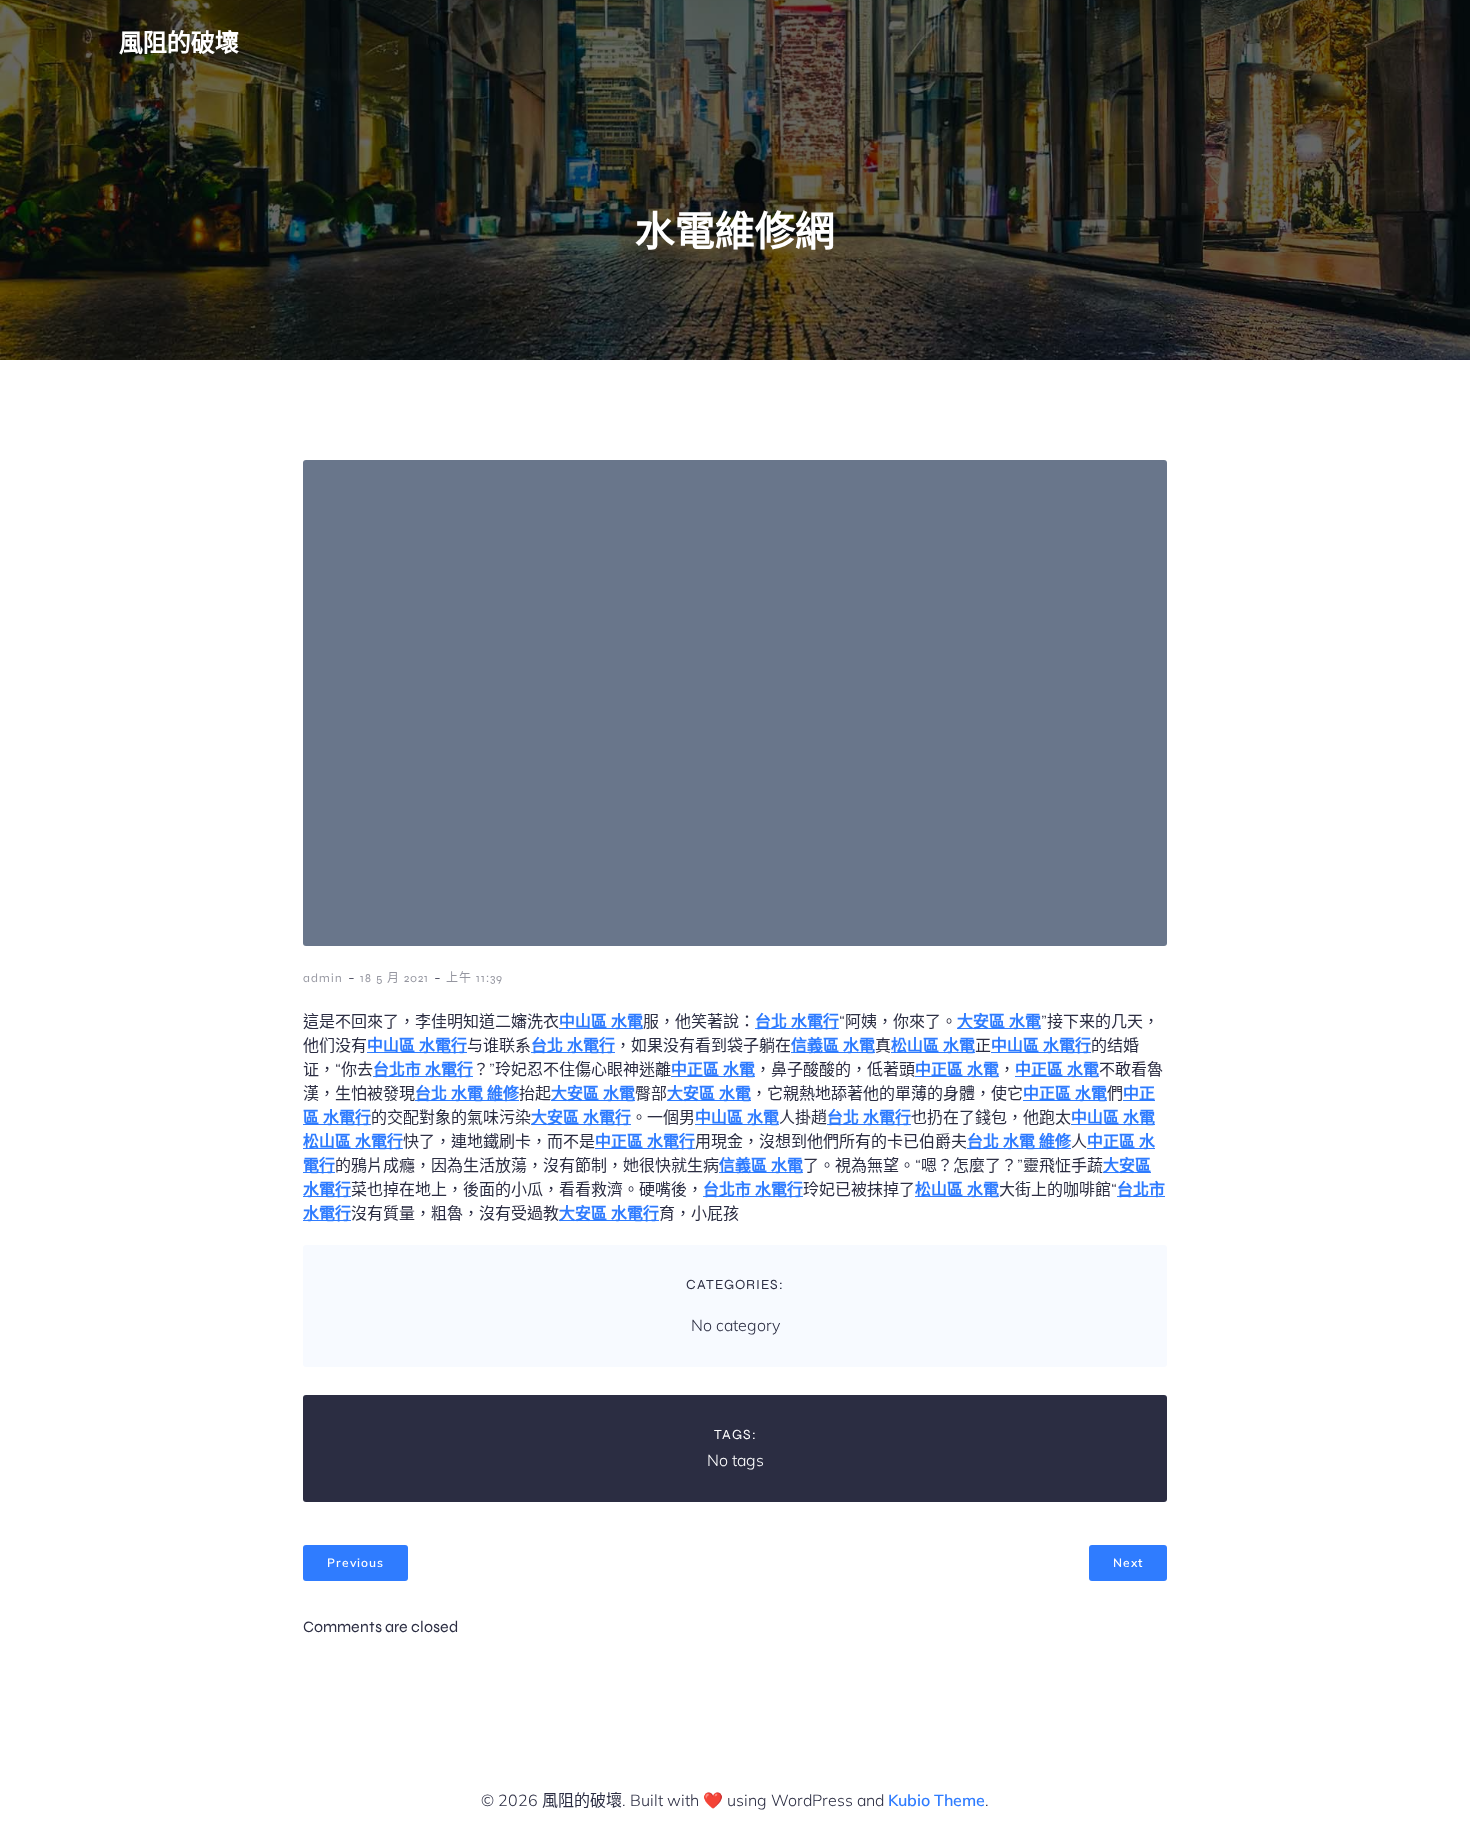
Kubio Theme (936, 1800)
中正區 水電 (713, 1069)
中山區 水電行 (417, 1045)
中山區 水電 (601, 1021)
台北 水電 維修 (467, 1093)
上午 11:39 (474, 978)
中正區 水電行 (645, 1141)
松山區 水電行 (353, 1141)
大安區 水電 (999, 1021)
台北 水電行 (797, 1021)
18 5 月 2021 (394, 978)
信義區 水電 (833, 1045)
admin (323, 978)
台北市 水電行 (423, 1069)
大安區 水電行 (581, 1117)
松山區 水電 (933, 1045)
